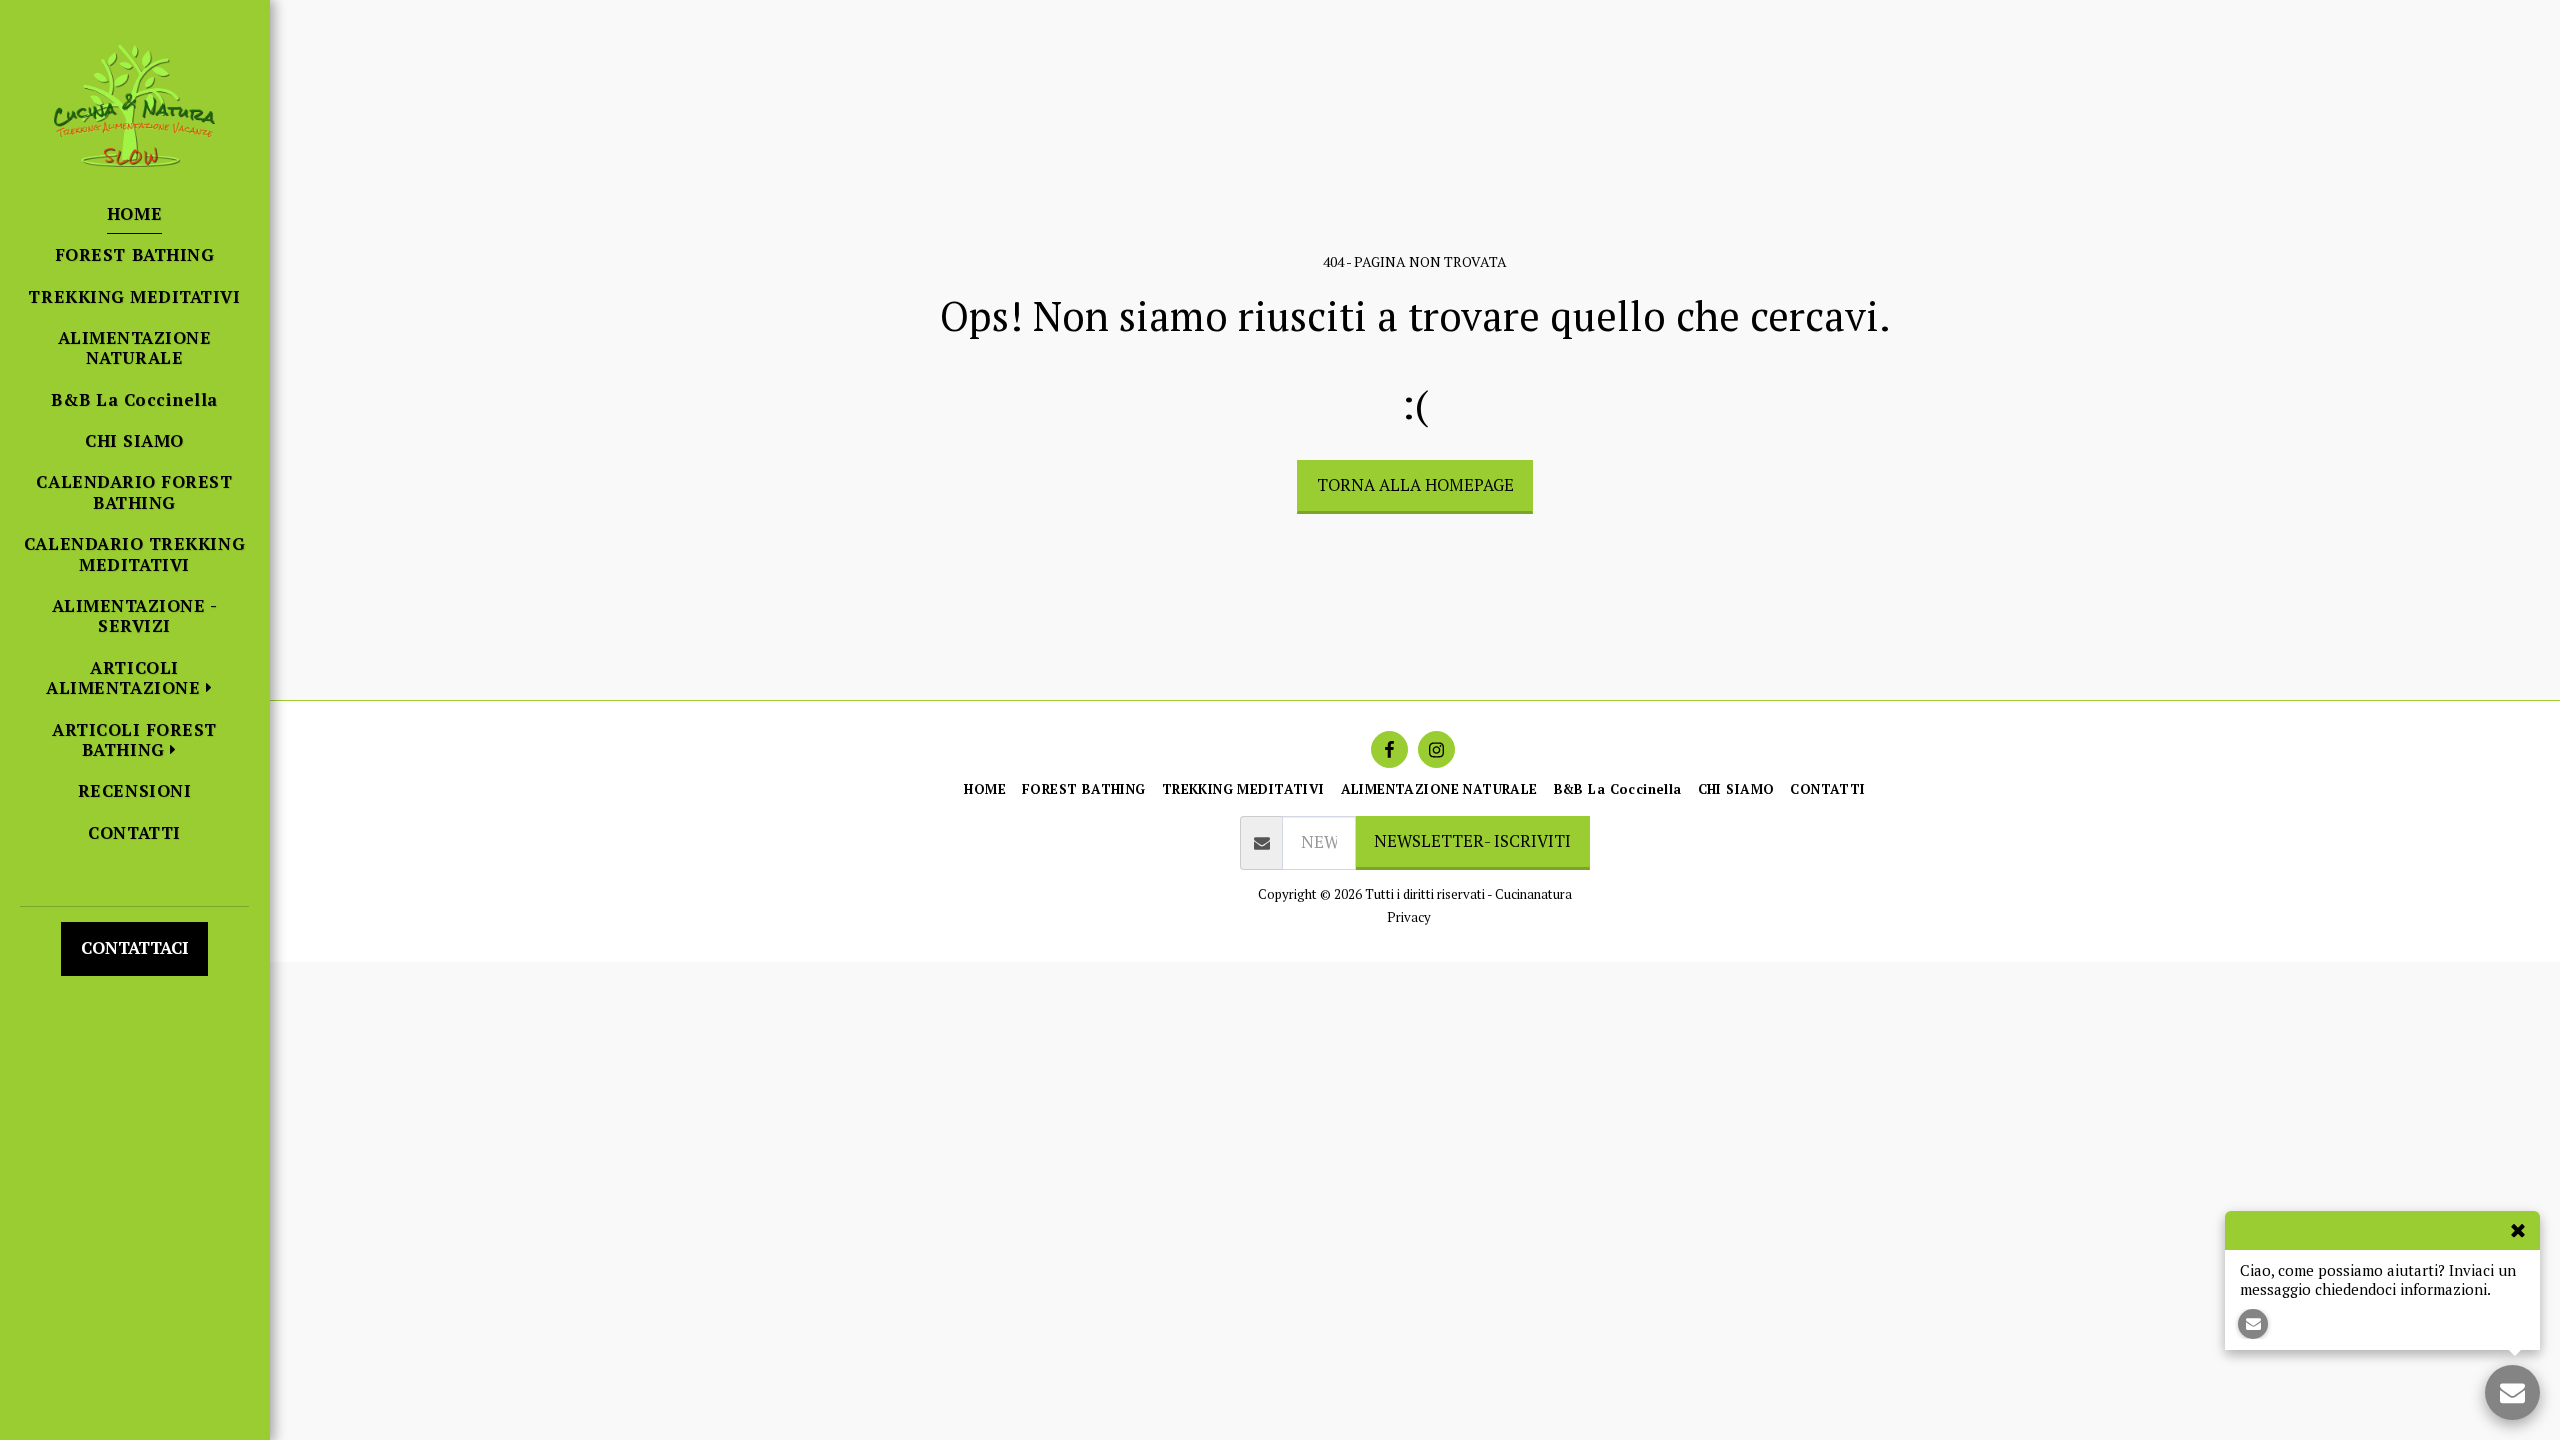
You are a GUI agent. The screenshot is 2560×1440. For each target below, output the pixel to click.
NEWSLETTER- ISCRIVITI (1472, 841)
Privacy (1409, 917)
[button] (134, 678)
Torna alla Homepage (1415, 485)
